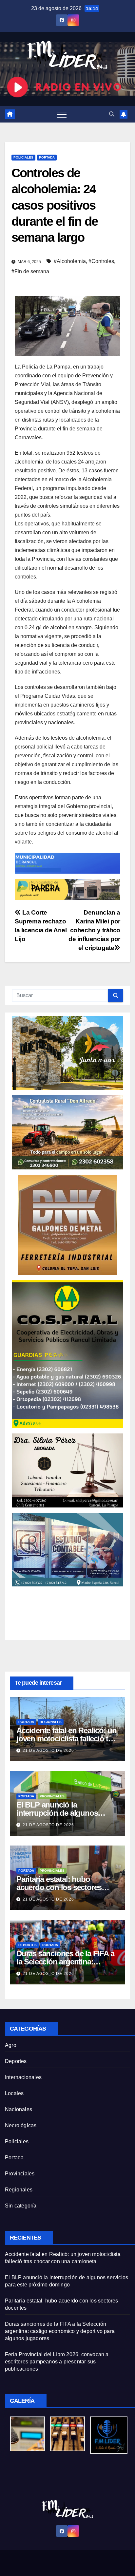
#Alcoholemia (70, 261)
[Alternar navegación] (62, 114)
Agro (11, 2045)
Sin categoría (21, 2206)
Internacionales (23, 2077)
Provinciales (52, 1796)
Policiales (23, 157)
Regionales (51, 1722)
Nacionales (19, 2109)
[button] (112, 114)
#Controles (101, 261)
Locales (14, 2093)
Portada (47, 157)
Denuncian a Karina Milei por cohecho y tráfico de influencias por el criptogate (94, 930)
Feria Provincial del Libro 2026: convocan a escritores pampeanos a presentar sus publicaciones (57, 2362)
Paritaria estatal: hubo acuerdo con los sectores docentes (59, 1887)
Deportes (28, 1945)
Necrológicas (21, 2125)
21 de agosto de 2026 (48, 1751)
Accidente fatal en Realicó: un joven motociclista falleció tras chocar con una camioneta (67, 1739)
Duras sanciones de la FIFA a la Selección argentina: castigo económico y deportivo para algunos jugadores (60, 2331)
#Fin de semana (30, 271)
